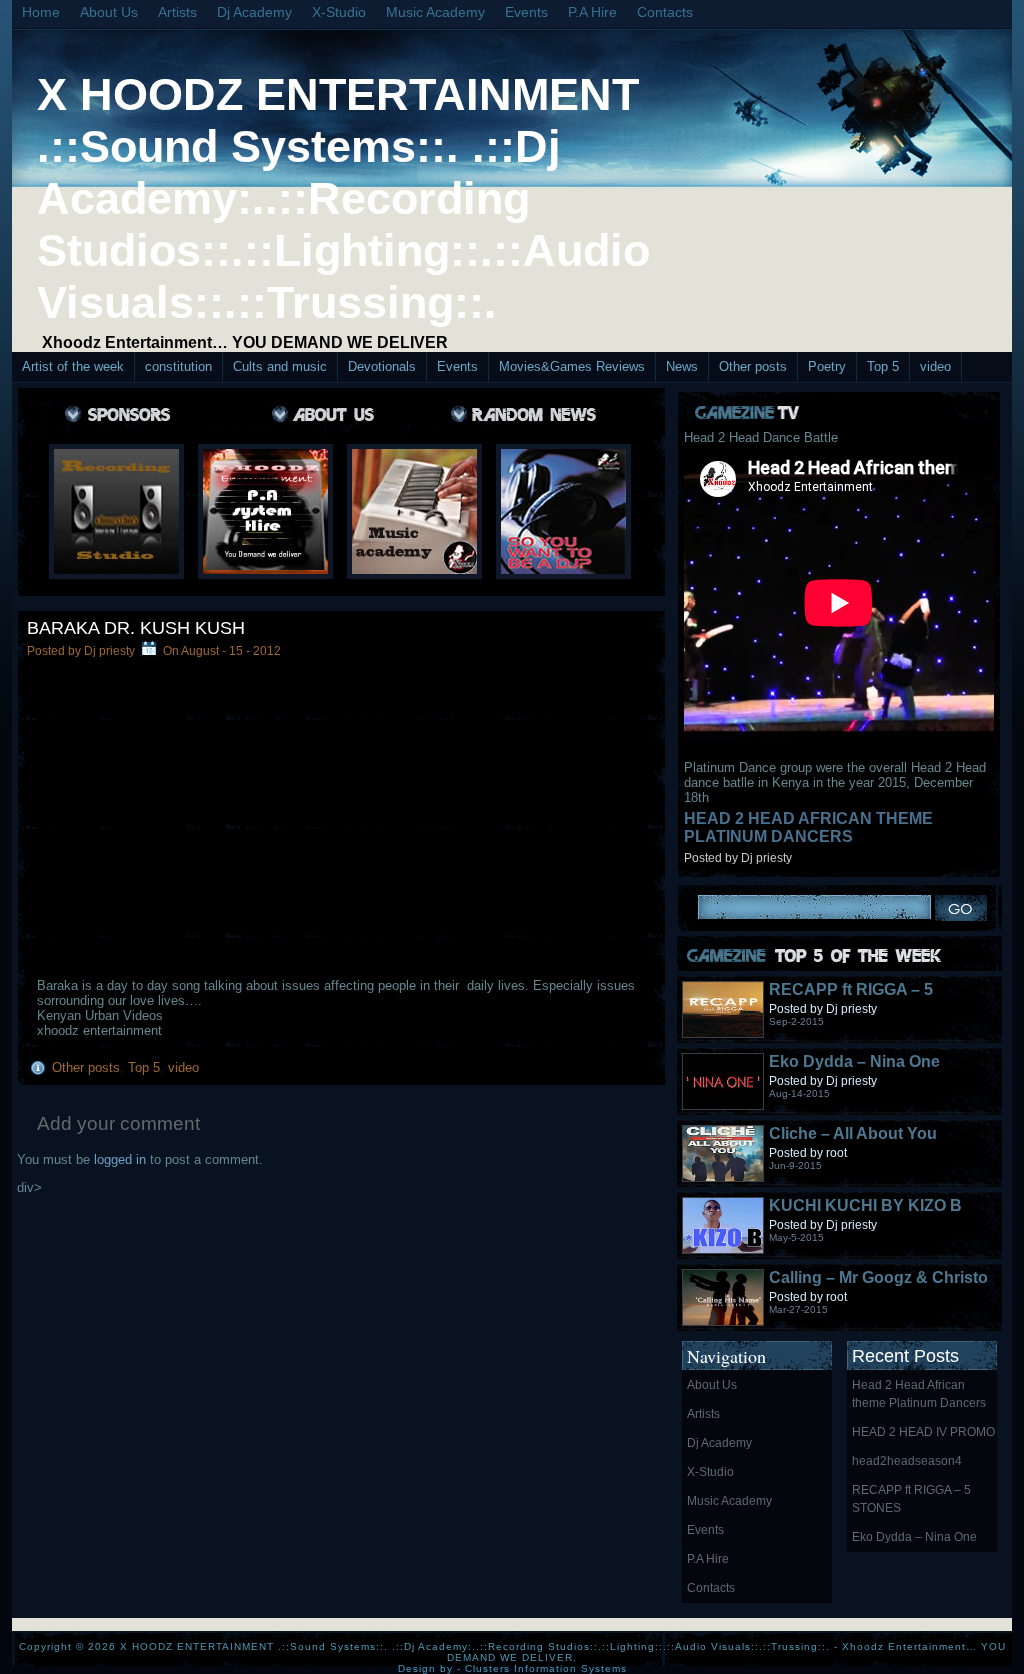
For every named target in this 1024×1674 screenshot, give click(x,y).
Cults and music (280, 366)
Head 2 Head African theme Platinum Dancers (808, 827)
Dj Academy (254, 12)
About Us (109, 12)
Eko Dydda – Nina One (854, 1061)
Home (41, 12)
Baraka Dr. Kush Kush (136, 628)
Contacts (665, 12)
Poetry (827, 366)
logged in (120, 1159)
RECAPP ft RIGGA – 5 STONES (911, 1499)
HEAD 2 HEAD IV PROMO (923, 1432)
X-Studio (339, 12)
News (682, 366)
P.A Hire (592, 12)
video (935, 366)
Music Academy (435, 12)
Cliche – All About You (853, 1133)
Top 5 (883, 366)
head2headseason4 (907, 1461)
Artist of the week (73, 366)
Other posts (753, 366)
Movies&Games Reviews (572, 366)
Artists (177, 12)
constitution (178, 366)
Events (526, 12)
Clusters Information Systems (546, 1668)
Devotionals (382, 366)
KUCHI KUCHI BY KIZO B (865, 1205)
